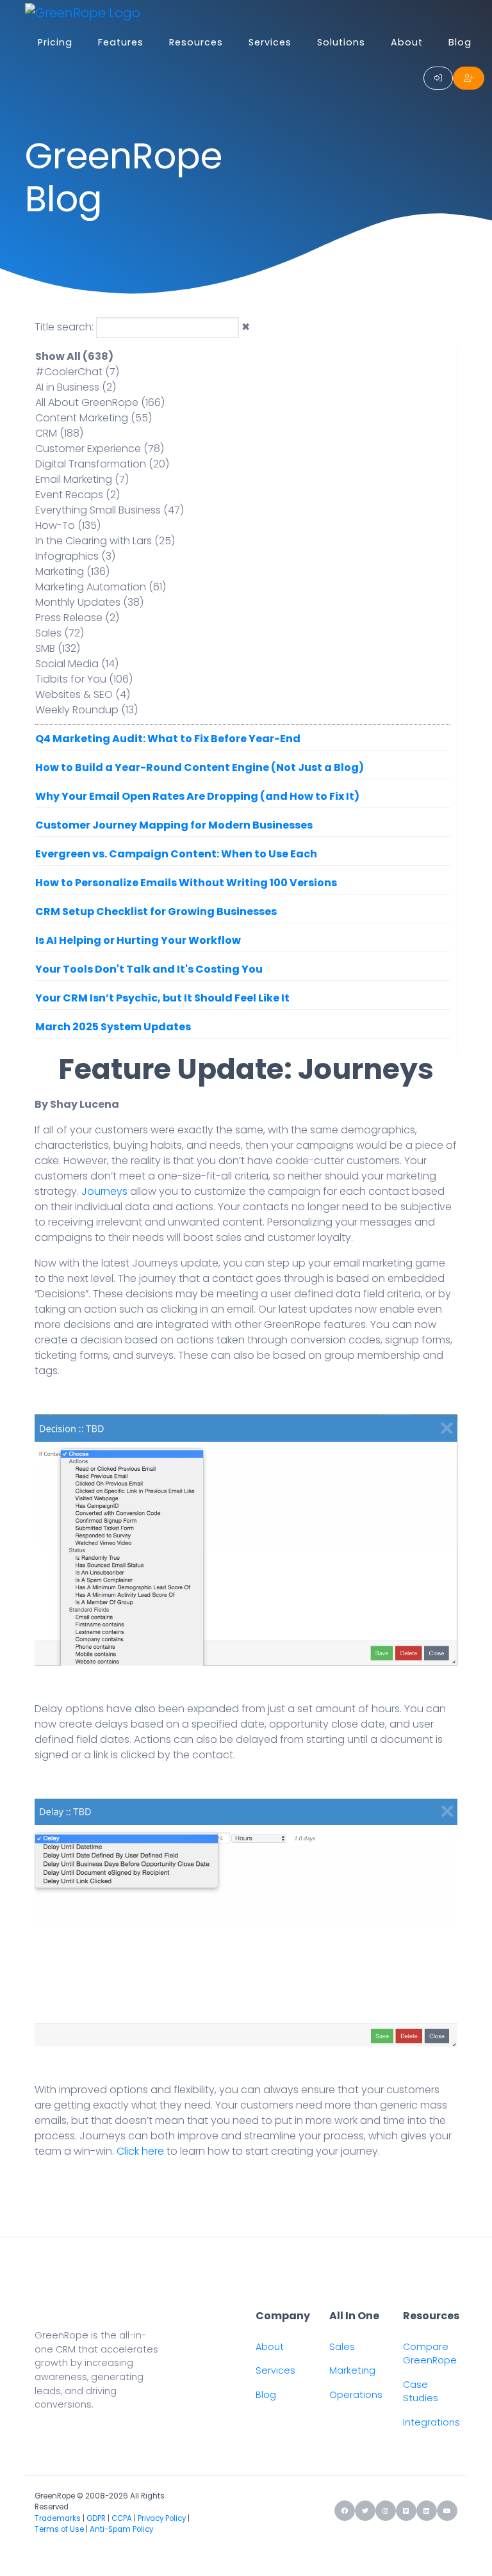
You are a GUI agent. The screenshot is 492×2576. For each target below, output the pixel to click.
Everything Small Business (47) (110, 510)
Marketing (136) (72, 571)
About (407, 42)
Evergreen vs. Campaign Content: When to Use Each (176, 854)
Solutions (341, 42)
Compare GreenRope (430, 2354)
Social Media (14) (77, 664)
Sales (342, 2347)
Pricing (55, 42)
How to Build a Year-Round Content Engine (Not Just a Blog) (200, 767)
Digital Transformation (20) (102, 464)
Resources (196, 42)
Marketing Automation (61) (101, 587)
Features (121, 42)
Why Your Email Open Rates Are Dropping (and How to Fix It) (197, 796)
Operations (356, 2395)
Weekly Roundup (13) (86, 710)
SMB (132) (58, 648)
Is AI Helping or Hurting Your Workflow (138, 940)
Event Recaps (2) (78, 495)
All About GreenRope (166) (100, 402)
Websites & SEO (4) (83, 694)
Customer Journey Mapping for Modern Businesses (174, 825)
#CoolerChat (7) (77, 372)
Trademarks (58, 2518)
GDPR (96, 2518)
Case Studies (421, 2392)
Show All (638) (74, 356)
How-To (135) (68, 525)
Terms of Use (59, 2529)
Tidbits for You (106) (84, 679)
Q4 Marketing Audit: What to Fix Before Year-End (168, 739)
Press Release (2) (77, 618)
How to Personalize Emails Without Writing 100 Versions (186, 883)
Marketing (352, 2370)
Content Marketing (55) (94, 418)
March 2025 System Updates (113, 1027)
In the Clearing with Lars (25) (105, 541)
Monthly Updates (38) (89, 602)
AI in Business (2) (76, 387)
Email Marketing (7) (82, 479)
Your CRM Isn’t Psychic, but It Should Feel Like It (162, 998)
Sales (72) (60, 633)
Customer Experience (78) (100, 449)
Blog (460, 42)
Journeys (104, 1191)
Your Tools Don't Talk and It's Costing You (149, 969)
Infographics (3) (75, 556)
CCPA (122, 2518)
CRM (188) (59, 433)
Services (270, 42)
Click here (140, 2151)
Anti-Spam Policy (121, 2529)
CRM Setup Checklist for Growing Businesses (156, 911)
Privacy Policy (162, 2518)
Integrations (431, 2422)
